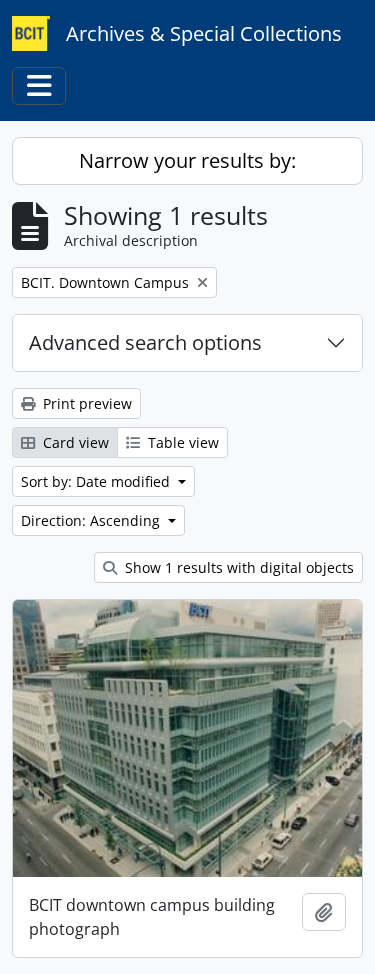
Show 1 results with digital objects (237, 567)
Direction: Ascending (92, 520)
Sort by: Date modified (97, 481)
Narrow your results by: (187, 160)
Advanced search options (145, 342)
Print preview (85, 403)
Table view (181, 442)
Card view (74, 442)
